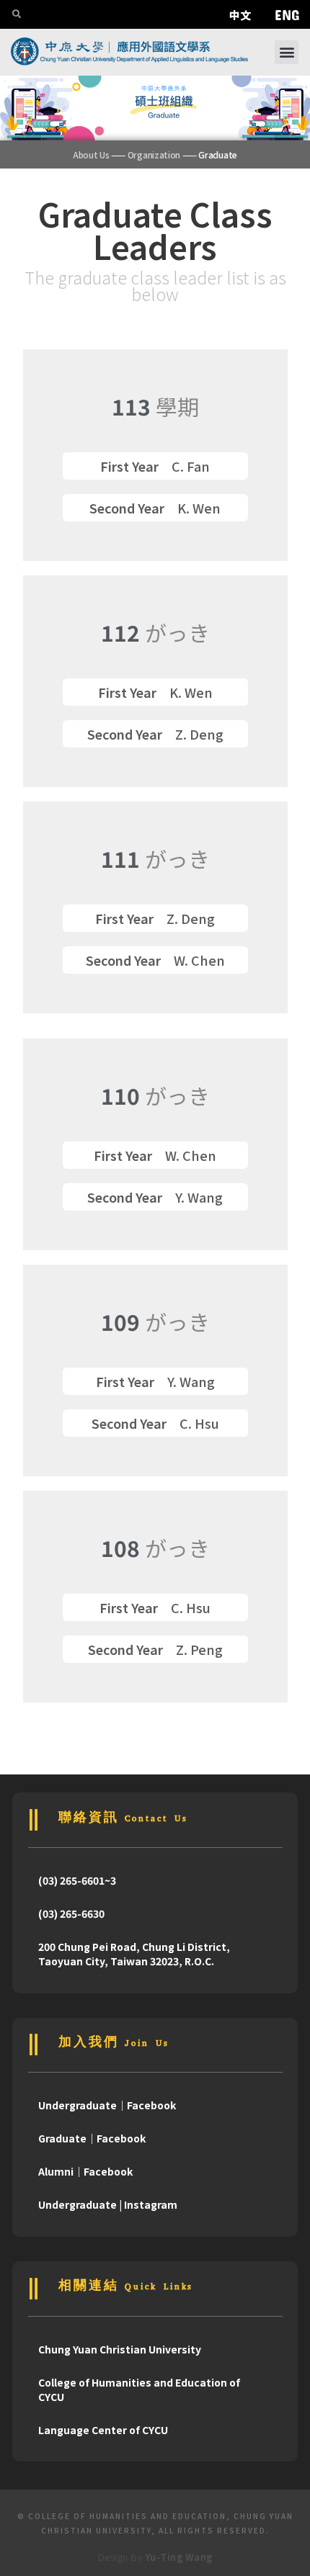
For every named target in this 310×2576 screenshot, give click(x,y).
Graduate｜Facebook (92, 2138)
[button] (287, 52)
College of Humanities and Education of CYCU (139, 2389)
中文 (240, 15)
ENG (287, 14)
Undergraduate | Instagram (108, 2204)
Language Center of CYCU (103, 2430)
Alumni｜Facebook (85, 2171)
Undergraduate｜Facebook (107, 2105)
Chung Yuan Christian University (120, 2349)
